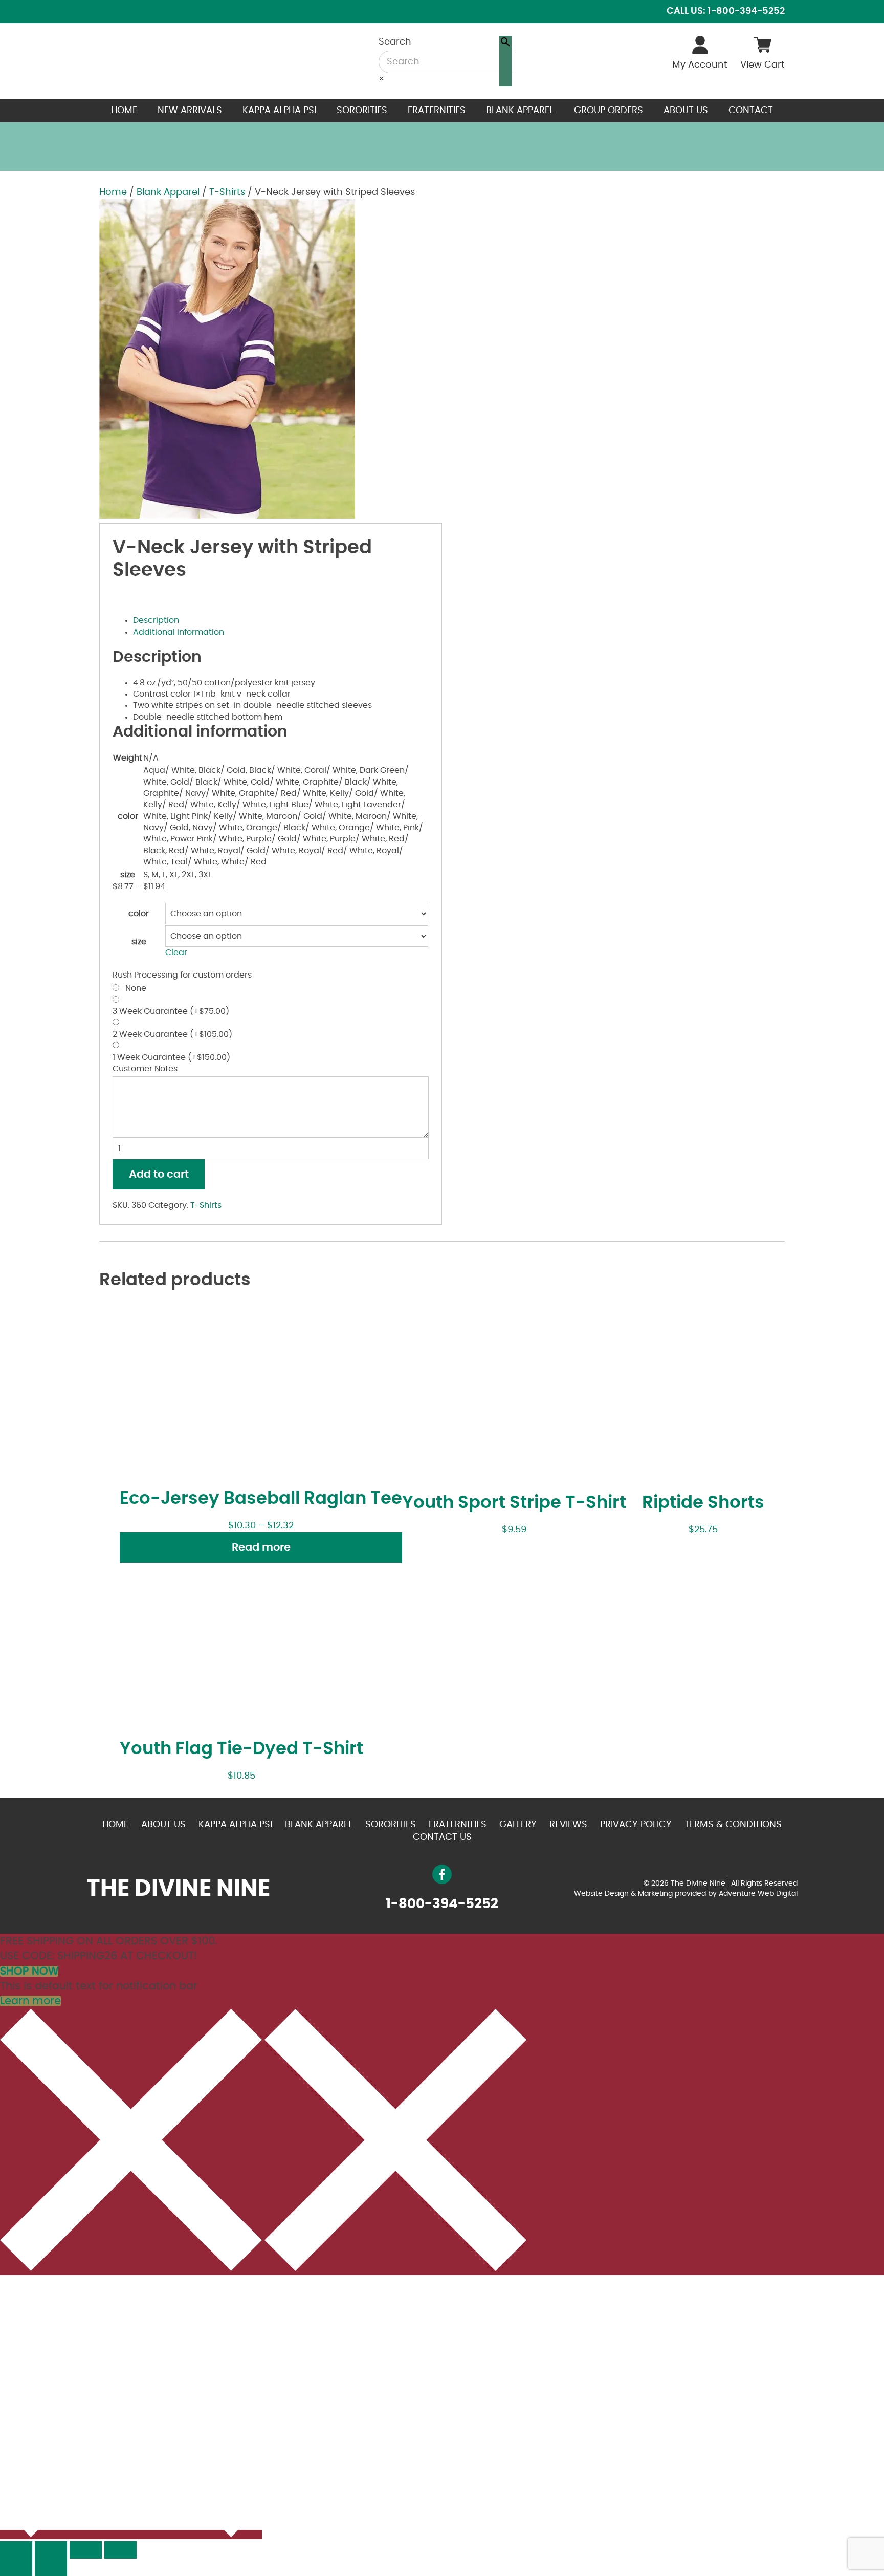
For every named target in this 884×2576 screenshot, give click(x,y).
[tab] (281, 620)
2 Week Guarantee (172, 1034)
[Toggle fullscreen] (86, 2550)
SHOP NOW (29, 1971)
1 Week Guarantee (171, 1057)
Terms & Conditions (733, 1825)
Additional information (179, 632)
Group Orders (609, 111)
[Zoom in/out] (120, 2550)
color (139, 914)
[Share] (51, 2550)
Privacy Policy (636, 1825)
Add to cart (159, 1174)
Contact (751, 111)
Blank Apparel (520, 111)
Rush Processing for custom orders (182, 975)
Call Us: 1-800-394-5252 (726, 11)
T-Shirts (227, 192)
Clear (176, 953)
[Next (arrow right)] (51, 2567)
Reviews (568, 1825)
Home (124, 111)
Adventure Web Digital (758, 1894)
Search (395, 42)
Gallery (518, 1825)
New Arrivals (190, 111)
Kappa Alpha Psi (279, 111)
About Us (686, 111)
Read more (261, 1547)
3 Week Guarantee (171, 1011)
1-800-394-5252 (442, 1904)
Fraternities (437, 111)
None (134, 988)
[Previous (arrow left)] (16, 2567)
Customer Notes (145, 1069)
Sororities (362, 111)
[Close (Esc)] (16, 2550)
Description (156, 620)
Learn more (30, 2001)
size (139, 942)
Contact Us (442, 1837)
